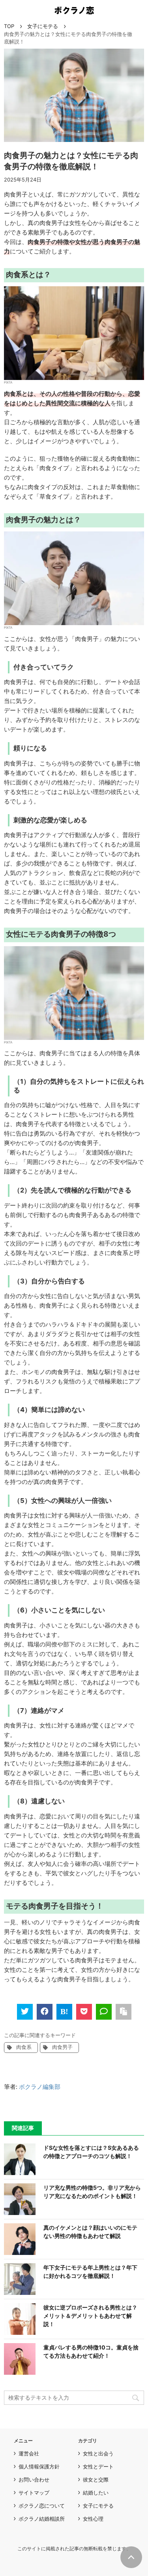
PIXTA (8, 382)
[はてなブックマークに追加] (64, 2012)
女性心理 (93, 2519)
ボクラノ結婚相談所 (42, 2519)
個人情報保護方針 (39, 2466)
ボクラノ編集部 (40, 2087)
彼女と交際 (96, 2480)
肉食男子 (62, 2047)
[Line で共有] (104, 2012)
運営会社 (29, 2453)
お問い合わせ (34, 2480)
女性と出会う (98, 2453)
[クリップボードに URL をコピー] (124, 2012)
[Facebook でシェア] (45, 2012)
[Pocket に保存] (84, 2012)
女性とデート (98, 2466)
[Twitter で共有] (25, 2012)
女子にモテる (43, 26)
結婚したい (96, 2493)
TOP (9, 26)
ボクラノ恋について (42, 2506)
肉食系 (24, 2047)
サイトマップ (34, 2493)
